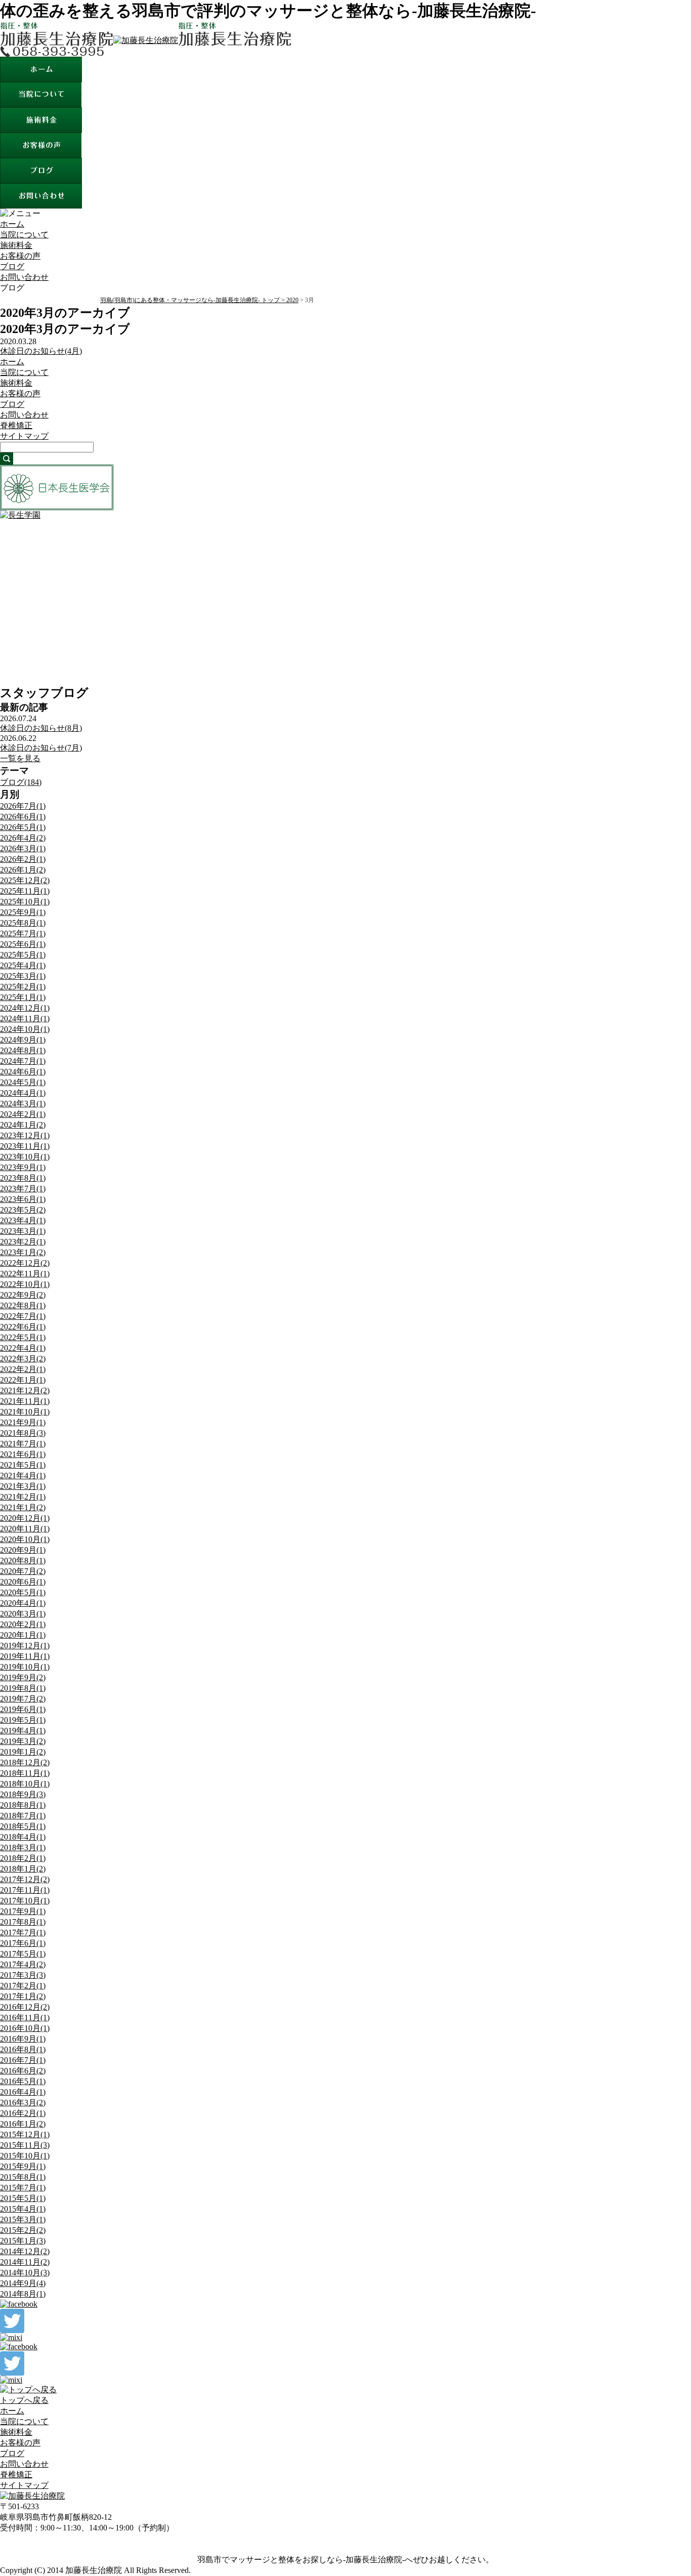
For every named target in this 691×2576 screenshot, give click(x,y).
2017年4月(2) (23, 1964)
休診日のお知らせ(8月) (41, 728)
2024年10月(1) (25, 1029)
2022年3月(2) (23, 1359)
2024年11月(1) (25, 1019)
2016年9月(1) (23, 2039)
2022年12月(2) (25, 1263)
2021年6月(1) (23, 1454)
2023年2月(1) (23, 1242)
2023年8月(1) (23, 1178)
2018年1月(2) (23, 1869)
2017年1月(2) (23, 1996)
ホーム (12, 224)
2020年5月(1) (23, 1592)
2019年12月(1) (25, 1646)
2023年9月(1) (23, 1167)
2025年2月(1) (23, 987)
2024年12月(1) (25, 1008)
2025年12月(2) (25, 880)
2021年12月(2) (25, 1390)
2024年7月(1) (23, 1061)
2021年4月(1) (23, 1476)
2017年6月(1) (23, 1943)
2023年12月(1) (25, 1135)
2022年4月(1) (23, 1348)
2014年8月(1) (23, 2294)
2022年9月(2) (23, 1295)
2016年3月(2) (23, 2103)
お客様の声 (20, 256)
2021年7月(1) (23, 1444)
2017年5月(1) (23, 1954)
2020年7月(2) (23, 1571)
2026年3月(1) (23, 848)
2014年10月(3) (25, 2273)
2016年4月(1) (23, 2092)
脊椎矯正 (16, 425)
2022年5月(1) (23, 1337)
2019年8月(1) (23, 1688)
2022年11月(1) (25, 1274)
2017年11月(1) (25, 1890)
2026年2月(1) (23, 859)
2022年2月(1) (23, 1369)
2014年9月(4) (23, 2283)
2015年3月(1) (23, 2219)
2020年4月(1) (23, 1603)
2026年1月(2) (23, 870)
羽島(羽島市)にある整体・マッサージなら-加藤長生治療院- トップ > (193, 300)
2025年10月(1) (25, 902)
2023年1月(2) (23, 1252)
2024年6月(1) (23, 1072)
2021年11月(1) (25, 1401)
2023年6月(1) (23, 1199)
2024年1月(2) (23, 1125)
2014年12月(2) (25, 2251)
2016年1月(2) (23, 2124)
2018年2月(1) (23, 1858)
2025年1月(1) (23, 997)
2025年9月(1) (23, 912)
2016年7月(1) (23, 2060)
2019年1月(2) (23, 1752)
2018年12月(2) (25, 1762)
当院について (24, 235)
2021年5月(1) (23, 1465)
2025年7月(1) (23, 933)
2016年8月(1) (23, 2049)
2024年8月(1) (23, 1050)
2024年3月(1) (23, 1104)
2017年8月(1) (23, 1922)
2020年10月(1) (25, 1539)
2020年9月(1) (23, 1550)
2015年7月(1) (23, 2188)
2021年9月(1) (23, 1422)
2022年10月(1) (25, 1284)
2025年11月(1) (25, 891)
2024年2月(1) (23, 1114)
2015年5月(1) (23, 2198)
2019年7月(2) (23, 1699)
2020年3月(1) (23, 1614)
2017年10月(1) (25, 1901)
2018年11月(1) (25, 1773)
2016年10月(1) (25, 2028)
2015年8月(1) (23, 2177)
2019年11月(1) (25, 1656)
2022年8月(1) (23, 1305)
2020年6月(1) (23, 1582)
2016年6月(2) (23, 2071)
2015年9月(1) (23, 2166)
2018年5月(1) (23, 1826)
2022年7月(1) (23, 1316)
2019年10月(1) (25, 1667)
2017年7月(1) (23, 1933)
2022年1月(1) (23, 1380)
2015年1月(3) (23, 2241)
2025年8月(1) (23, 923)
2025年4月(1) (23, 965)
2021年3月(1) (23, 1486)
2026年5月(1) (23, 827)
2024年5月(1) (23, 1082)
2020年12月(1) (25, 1518)
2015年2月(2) (23, 2230)
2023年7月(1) (23, 1189)
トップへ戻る (24, 2400)
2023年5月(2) (23, 1210)
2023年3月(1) (23, 1231)
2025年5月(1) (23, 955)
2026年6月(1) (23, 817)
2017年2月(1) (23, 1986)
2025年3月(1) (23, 976)
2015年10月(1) (25, 2156)
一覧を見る (20, 758)
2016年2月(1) (23, 2113)
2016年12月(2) (25, 2007)
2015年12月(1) (25, 2134)
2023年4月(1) (23, 1220)
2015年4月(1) (23, 2209)
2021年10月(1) (25, 1412)
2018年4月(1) (23, 1837)
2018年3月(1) (23, 1847)
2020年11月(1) (25, 1529)
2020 (292, 300)
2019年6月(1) (23, 1709)
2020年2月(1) (23, 1624)
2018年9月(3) (23, 1794)
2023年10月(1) (25, 1157)
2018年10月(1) (25, 1784)
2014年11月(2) (25, 2262)
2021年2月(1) (23, 1497)
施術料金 (16, 245)
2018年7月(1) (23, 1816)
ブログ (12, 266)
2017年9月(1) (23, 1911)
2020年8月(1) (23, 1561)
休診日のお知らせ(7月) (41, 748)
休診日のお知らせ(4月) (41, 351)
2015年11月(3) (25, 2145)
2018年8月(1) (23, 1805)
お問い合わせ (24, 277)
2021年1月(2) (23, 1507)
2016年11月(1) (25, 2018)
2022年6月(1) (23, 1327)
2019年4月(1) (23, 1731)
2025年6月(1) (23, 944)
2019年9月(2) (23, 1677)
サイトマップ (24, 436)
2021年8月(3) (23, 1433)
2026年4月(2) (23, 838)
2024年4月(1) (23, 1093)
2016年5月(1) (23, 2081)
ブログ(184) (21, 782)
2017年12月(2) (25, 1879)
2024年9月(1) (23, 1040)
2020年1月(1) (23, 1635)
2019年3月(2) (23, 1741)
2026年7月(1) (23, 806)
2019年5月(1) (23, 1720)
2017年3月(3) (23, 1975)
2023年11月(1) (25, 1146)
